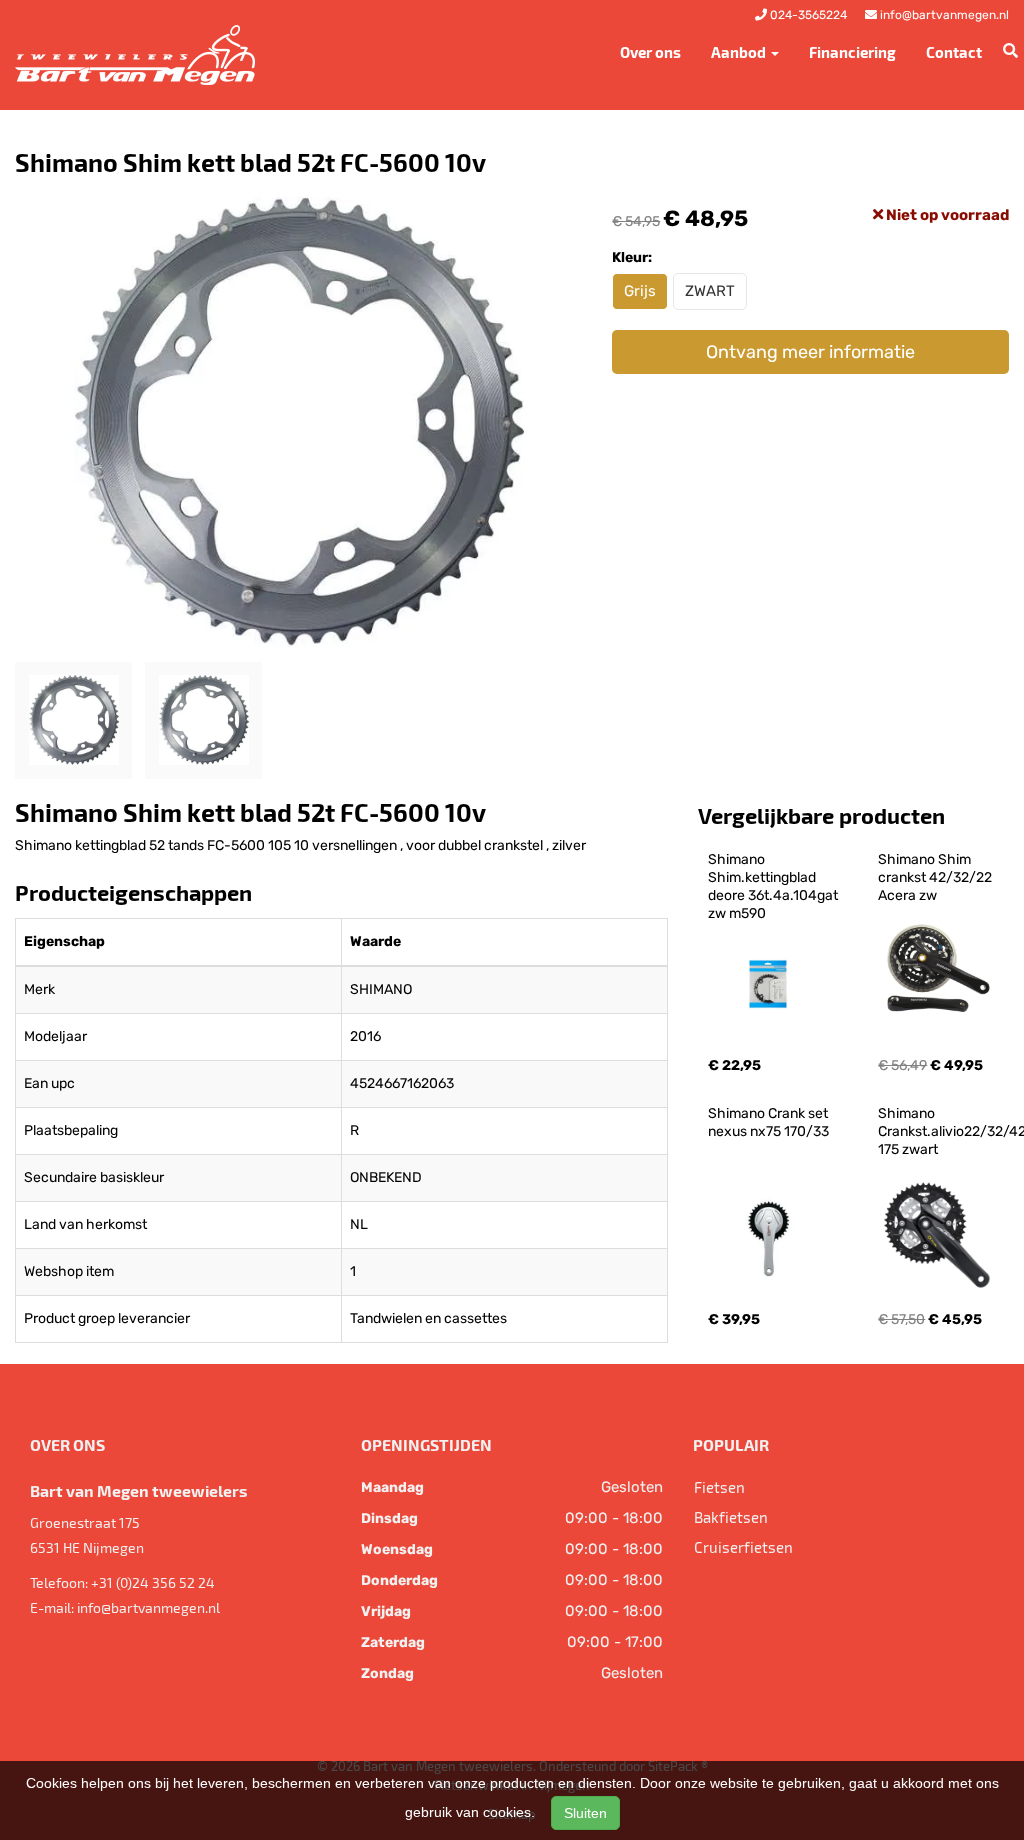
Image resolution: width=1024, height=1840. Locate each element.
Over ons (650, 52)
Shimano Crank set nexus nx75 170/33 (769, 1122)
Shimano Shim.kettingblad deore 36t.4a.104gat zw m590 (774, 886)
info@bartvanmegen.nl (148, 1607)
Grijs (640, 291)
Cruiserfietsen (743, 1547)
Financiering (852, 52)
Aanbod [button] (740, 52)
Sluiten (585, 1813)
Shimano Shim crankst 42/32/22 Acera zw (936, 877)
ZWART (710, 291)
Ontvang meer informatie (810, 352)
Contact (954, 52)
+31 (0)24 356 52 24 (153, 1582)
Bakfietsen (731, 1517)
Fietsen (719, 1487)
